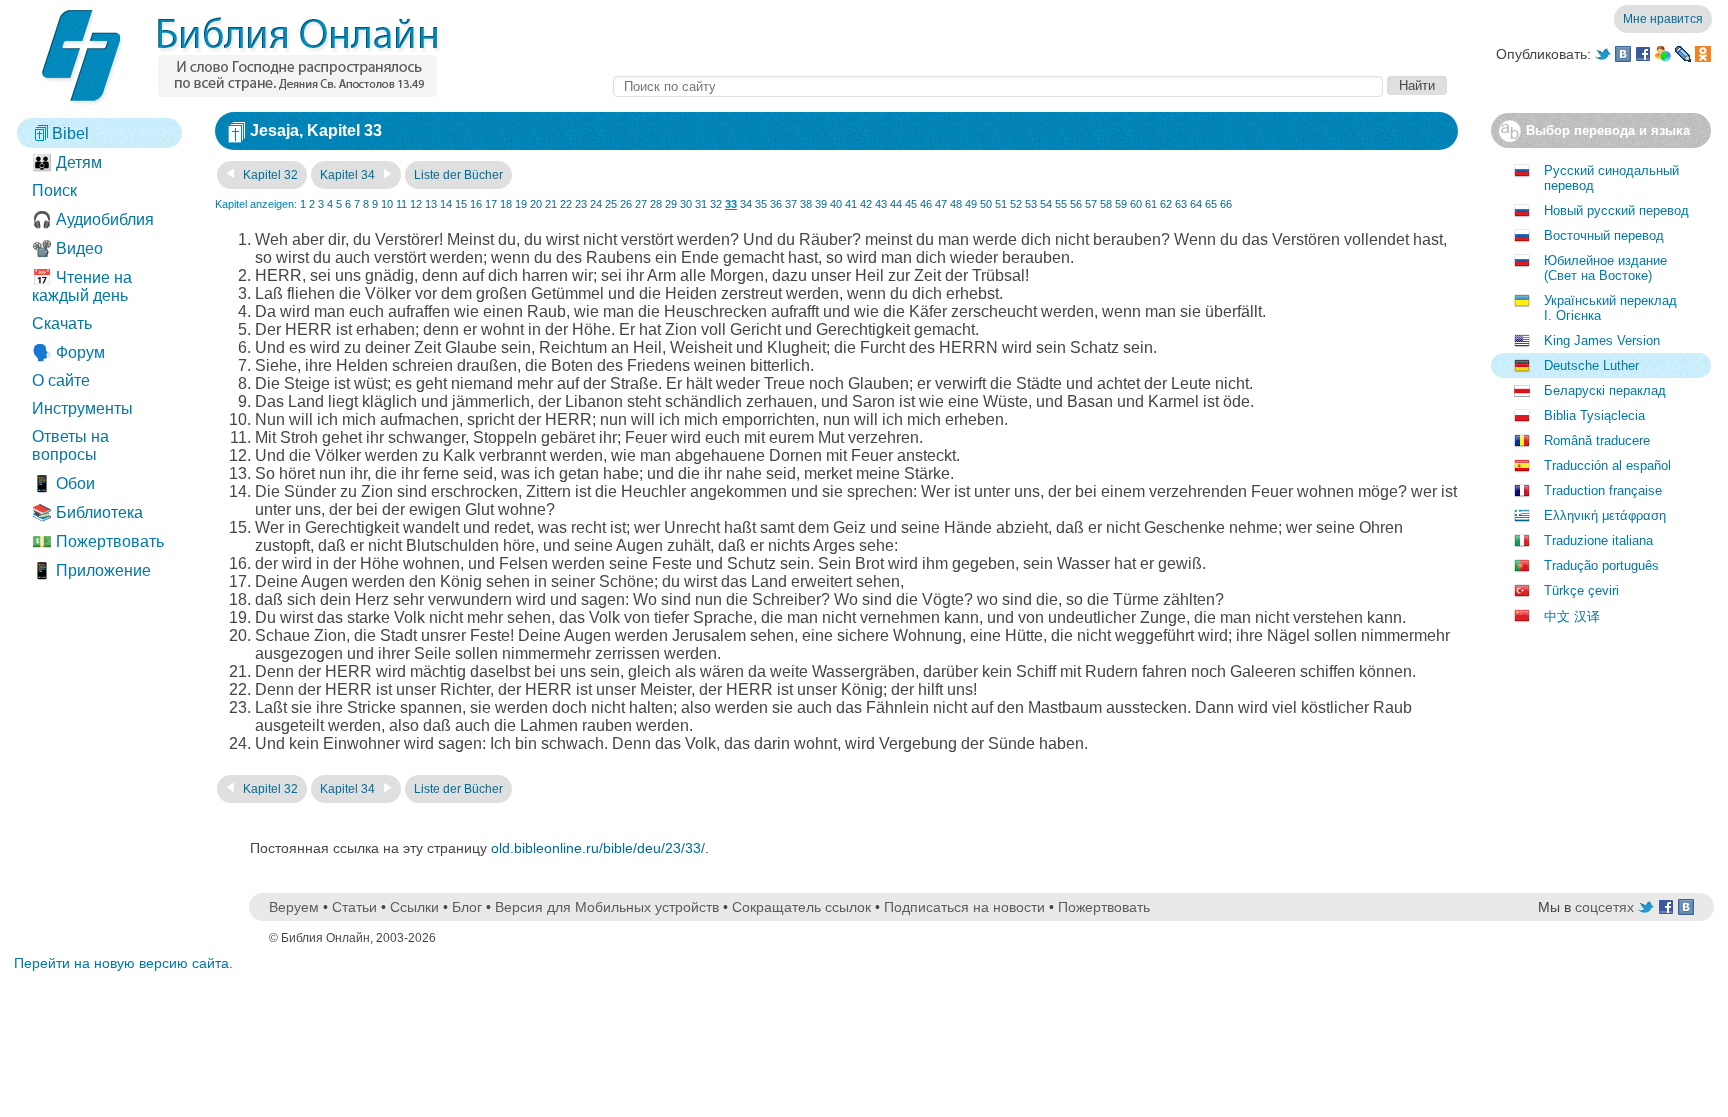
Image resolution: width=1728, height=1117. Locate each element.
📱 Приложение (91, 570)
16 (476, 204)
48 (956, 204)
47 (941, 204)
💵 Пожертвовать (98, 541)
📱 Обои (63, 483)
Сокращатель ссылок (801, 907)
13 (431, 204)
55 (1061, 204)
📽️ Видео (67, 248)
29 (671, 204)
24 (596, 204)
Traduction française (1603, 490)
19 (521, 204)
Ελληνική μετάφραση (1605, 515)
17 (491, 204)
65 (1211, 204)
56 (1076, 204)
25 (611, 204)
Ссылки (414, 907)
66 (1226, 204)
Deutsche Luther (1591, 365)
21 (551, 204)
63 (1181, 204)
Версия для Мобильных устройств (607, 907)
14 (446, 204)
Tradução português (1601, 565)
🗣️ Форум (68, 352)
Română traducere (1597, 440)
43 (881, 204)
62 (1166, 204)
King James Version (1602, 340)
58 (1106, 204)
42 (866, 204)
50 (986, 204)
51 (1001, 204)
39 (821, 204)
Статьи (354, 907)
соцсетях (1604, 907)
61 (1151, 204)
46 (926, 204)
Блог (467, 907)
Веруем (294, 907)
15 (461, 204)
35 (761, 204)
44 (896, 204)
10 (387, 204)
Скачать (62, 323)
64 (1196, 204)
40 (836, 204)
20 (536, 204)
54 (1046, 204)
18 (506, 204)
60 (1136, 204)
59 (1121, 204)
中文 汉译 (1572, 616)
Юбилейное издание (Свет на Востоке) (1605, 268)
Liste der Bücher (458, 175)
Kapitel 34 (349, 175)
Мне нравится (1663, 19)
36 (776, 204)
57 (1091, 204)
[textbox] (998, 86)
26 (626, 204)
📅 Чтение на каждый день (82, 286)
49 (971, 204)
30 (686, 204)
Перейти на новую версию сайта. (123, 963)
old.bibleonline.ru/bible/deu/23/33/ (598, 848)
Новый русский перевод (1616, 210)
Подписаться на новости (964, 907)
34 (746, 204)
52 (1016, 204)
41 (851, 204)
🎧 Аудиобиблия (93, 219)
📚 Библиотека (87, 512)
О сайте (61, 380)
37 (791, 204)
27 (641, 204)
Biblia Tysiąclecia (1594, 415)
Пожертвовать (1104, 907)
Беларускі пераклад (1605, 390)
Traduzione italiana (1598, 540)
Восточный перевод (1604, 235)
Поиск (54, 190)
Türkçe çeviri (1581, 590)
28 (656, 204)
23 (581, 204)
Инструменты (82, 408)
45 (911, 204)
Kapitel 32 (269, 175)
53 (1031, 204)
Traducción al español (1607, 465)
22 (566, 204)
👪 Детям (67, 162)
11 (401, 204)
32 (716, 204)
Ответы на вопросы (70, 445)
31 (701, 204)
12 (416, 204)
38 (806, 204)
